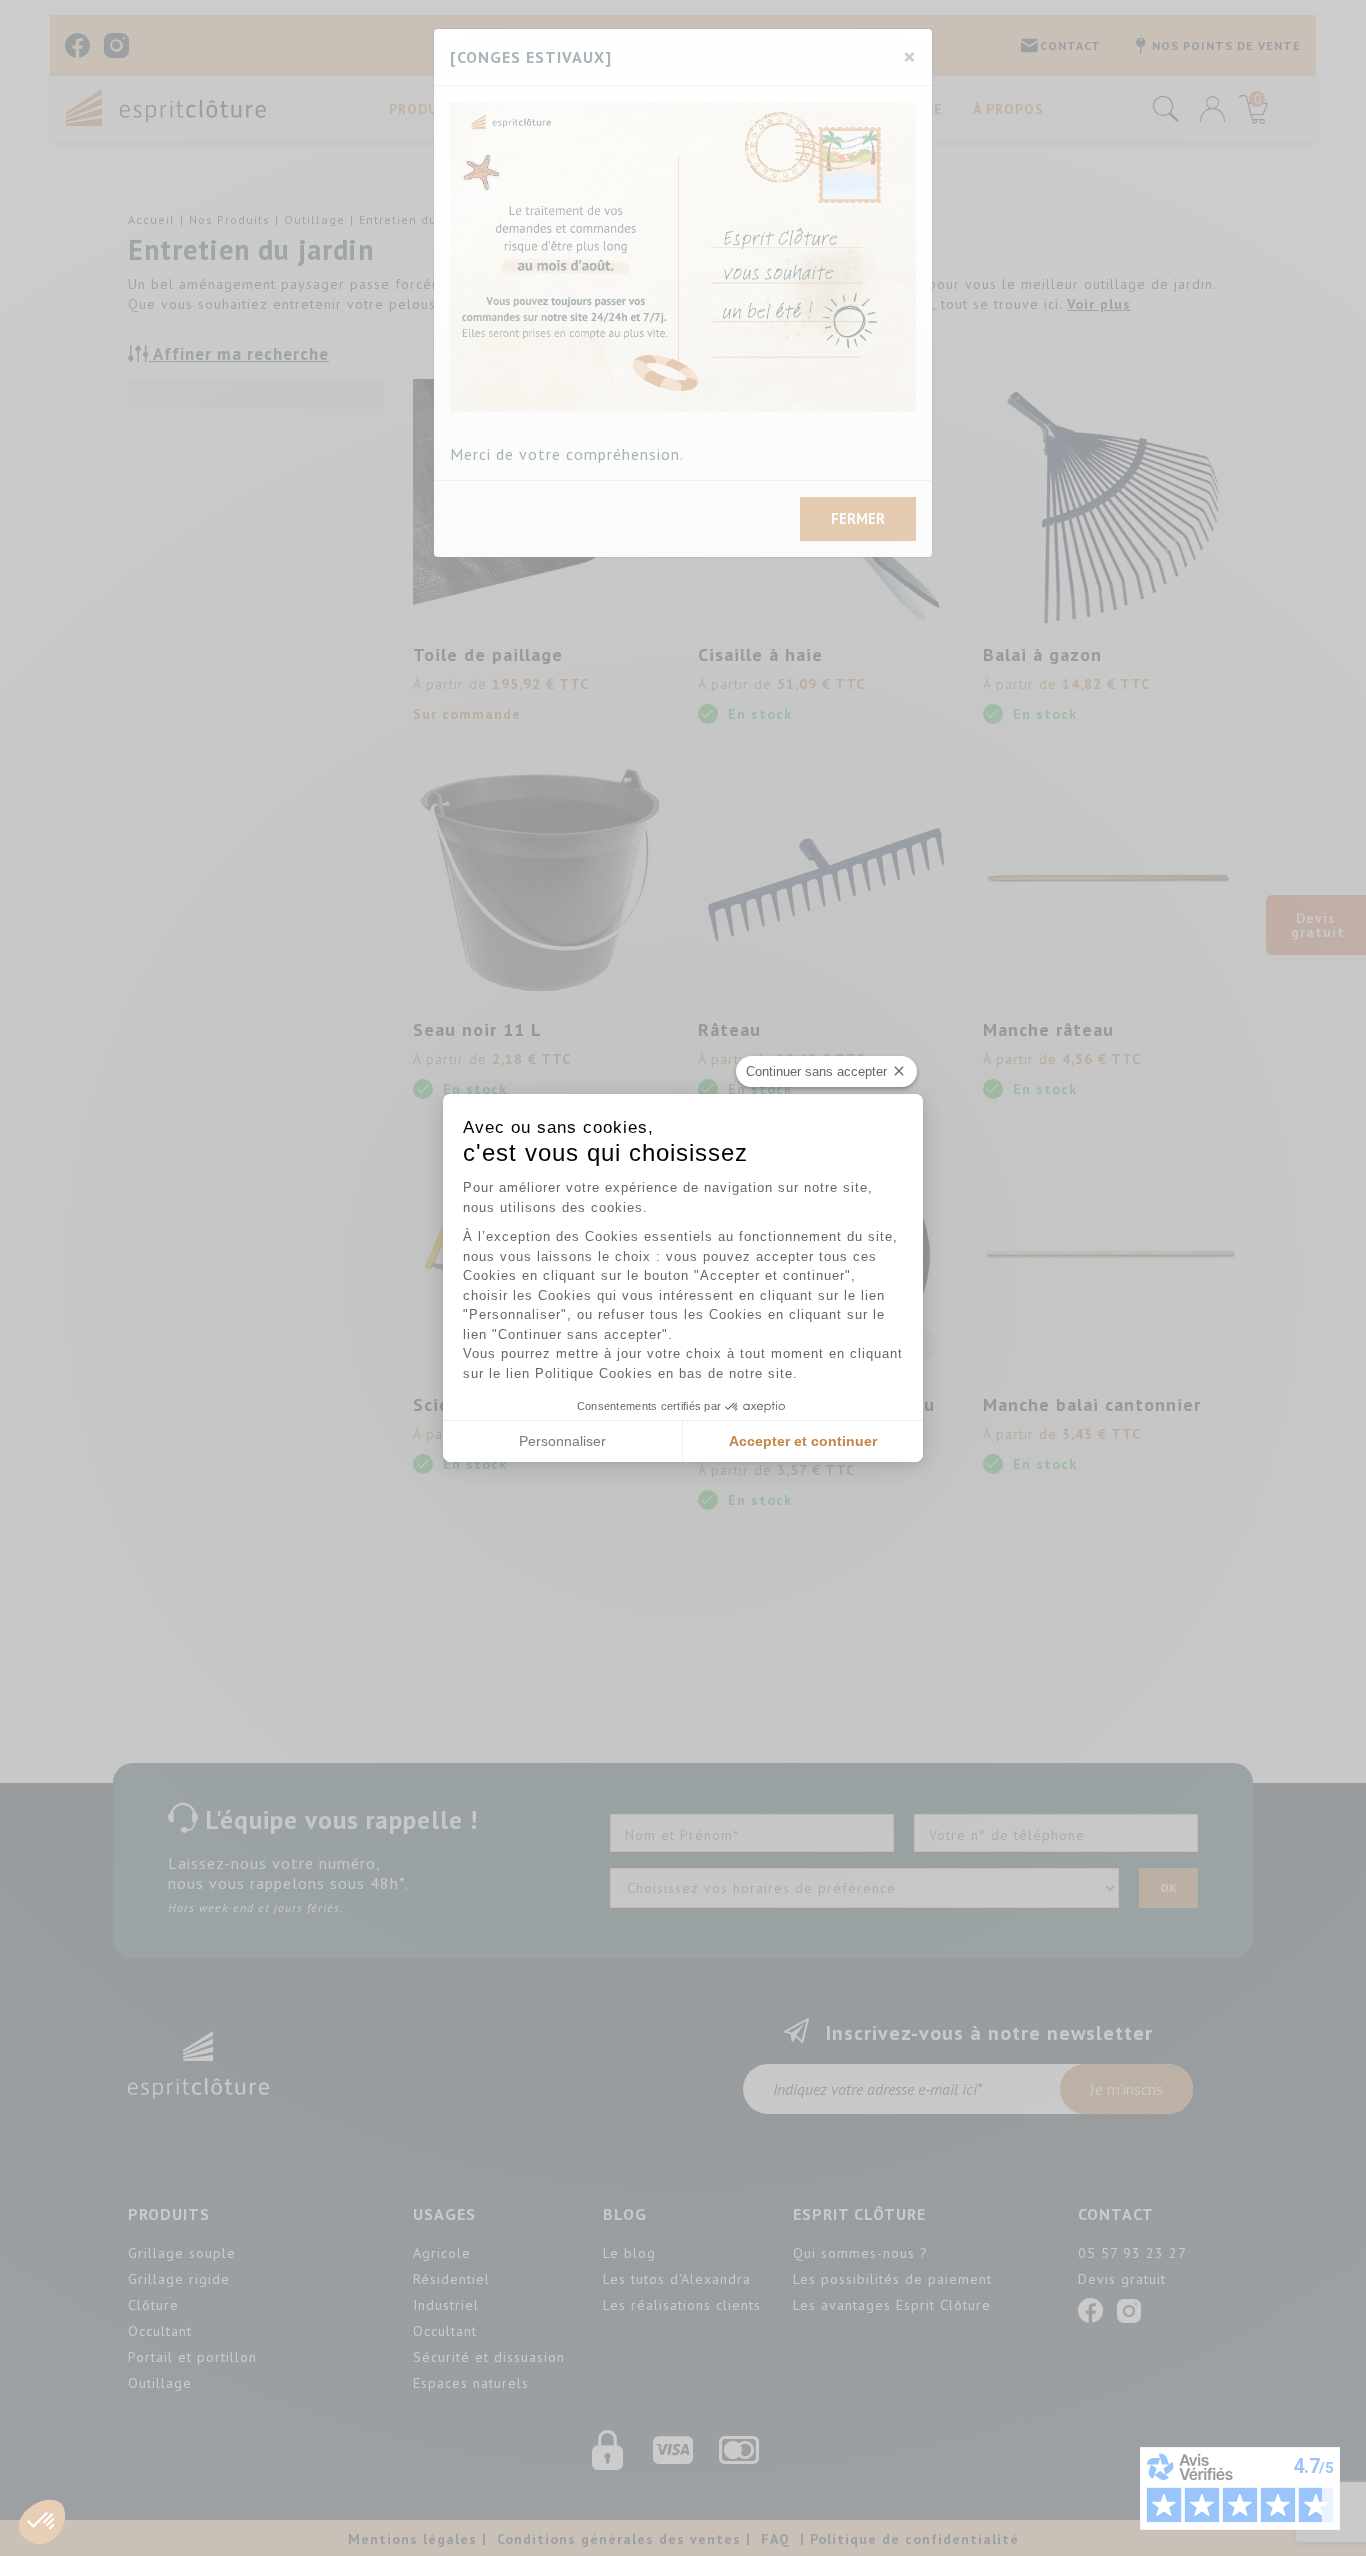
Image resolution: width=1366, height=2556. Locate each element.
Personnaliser (562, 1441)
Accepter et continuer (803, 1441)
